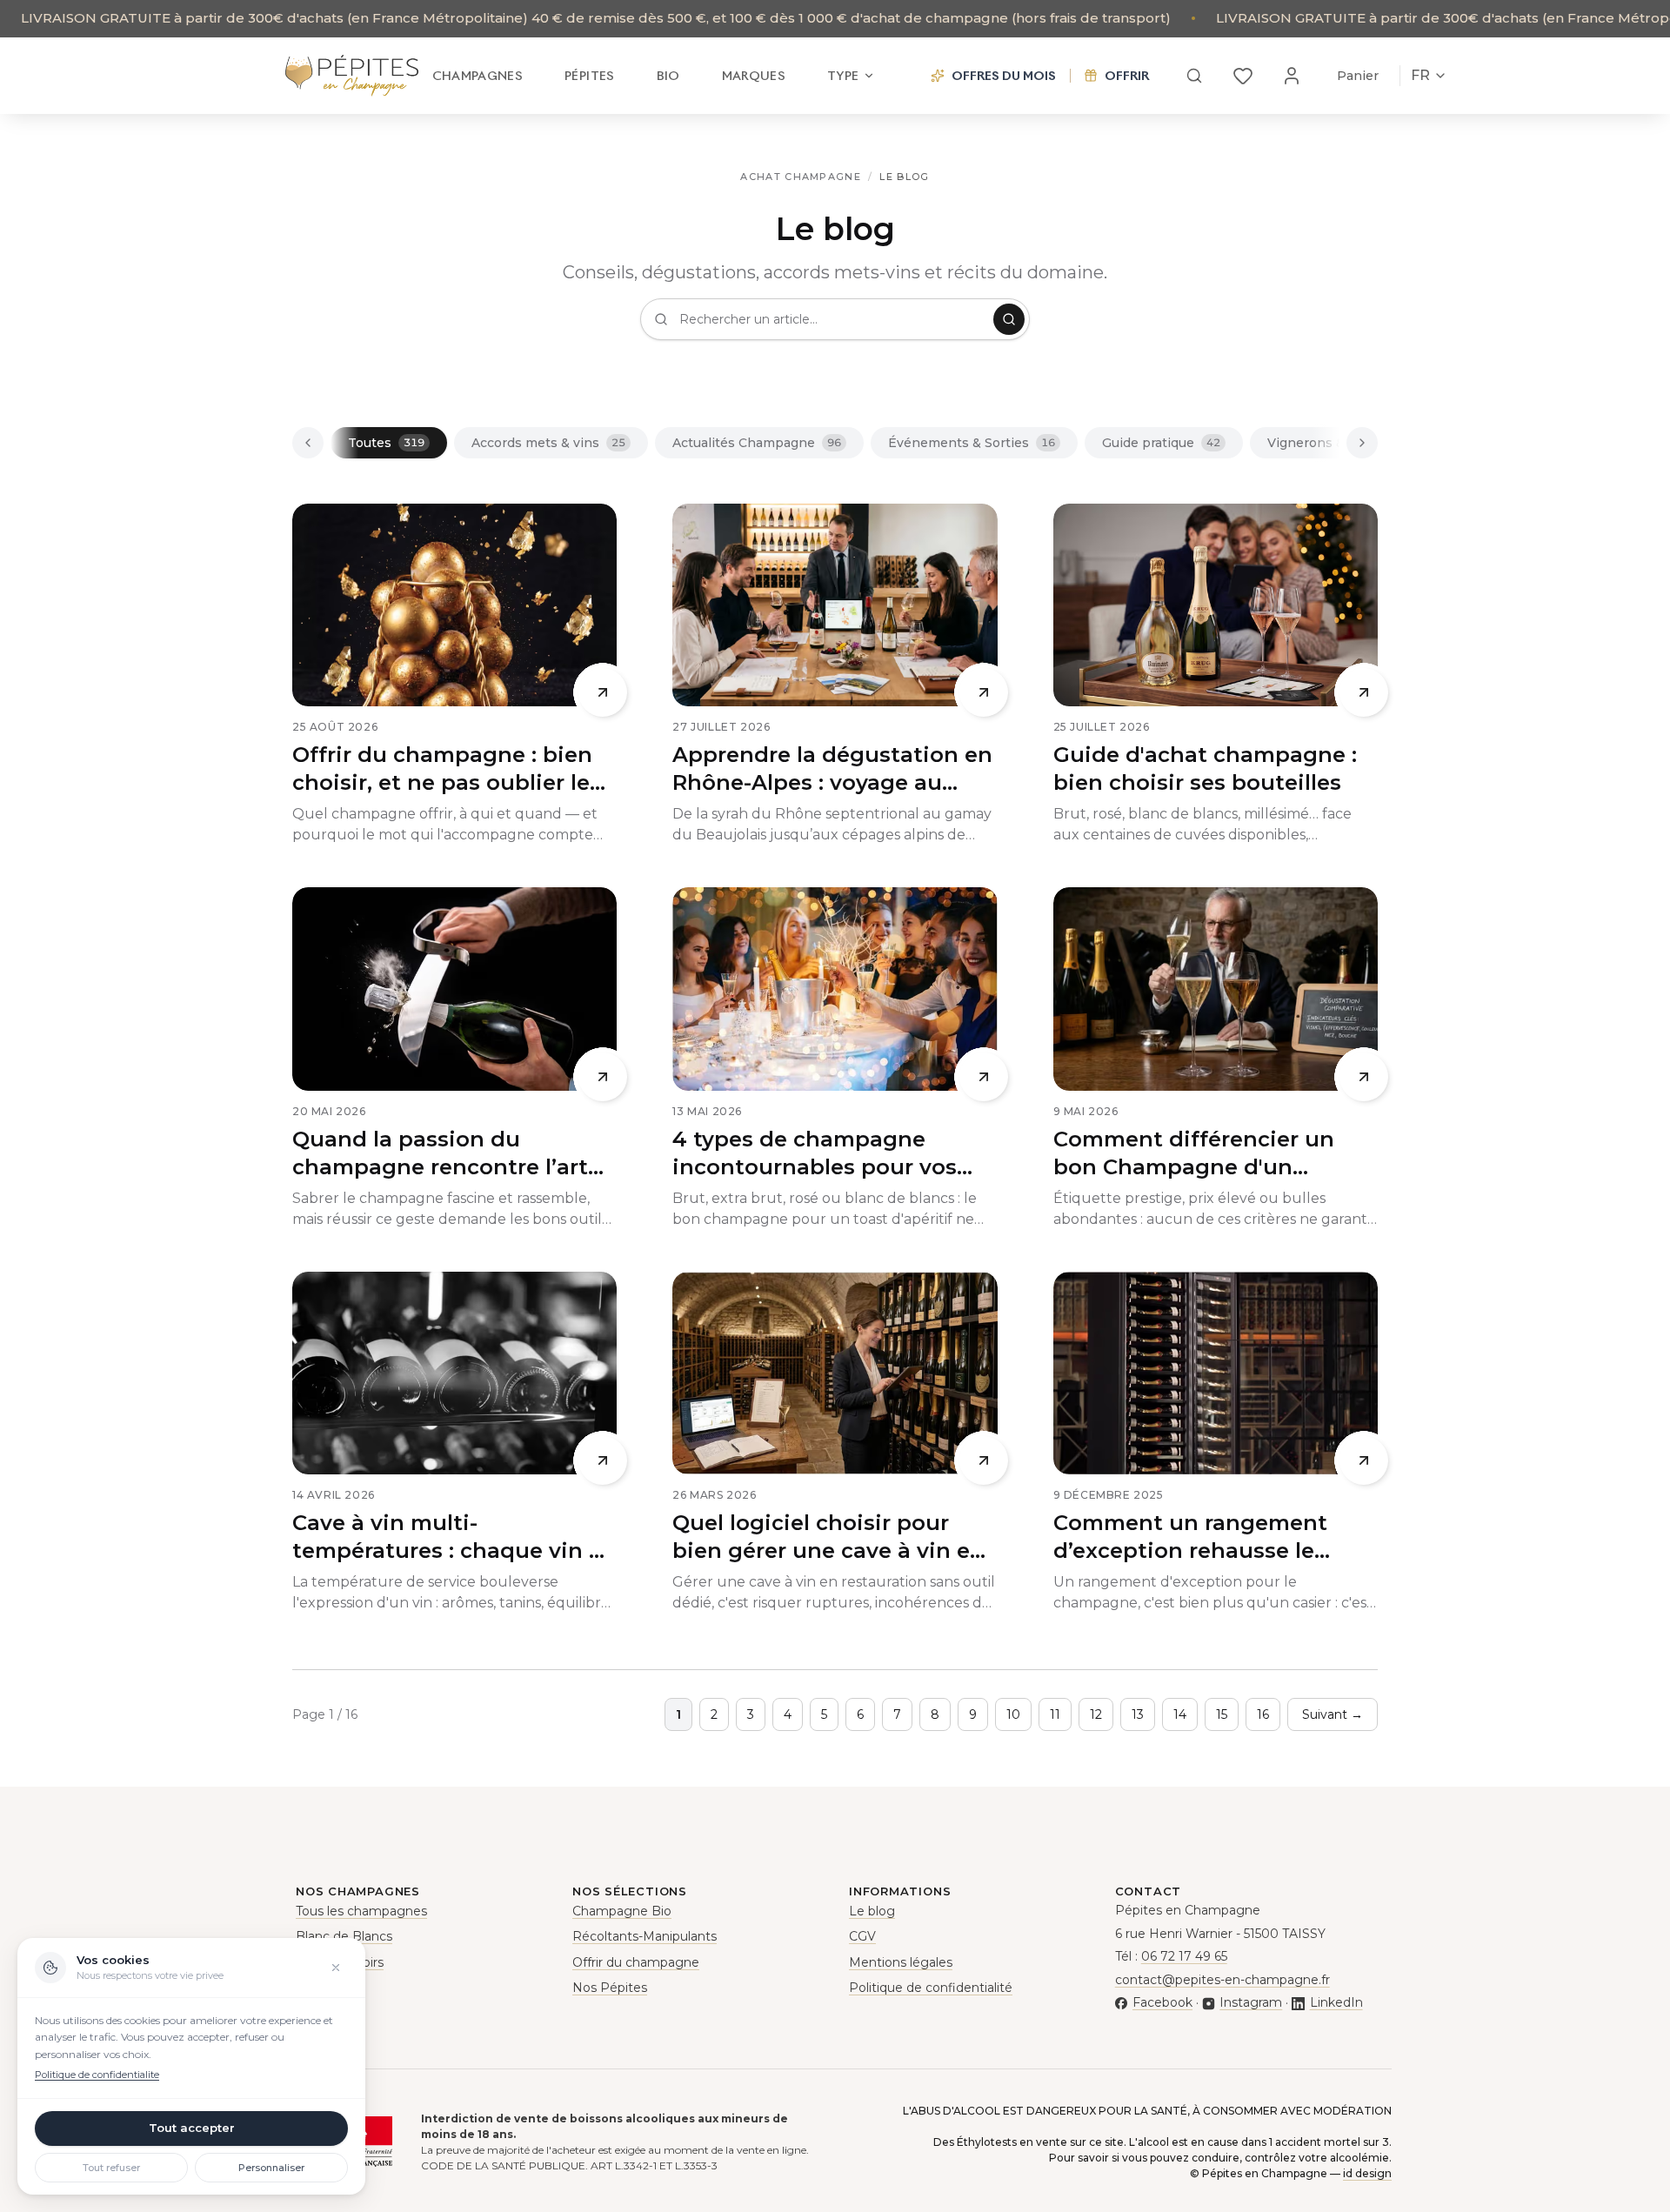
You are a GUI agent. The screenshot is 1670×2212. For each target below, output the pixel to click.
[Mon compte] (1292, 76)
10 (1013, 1714)
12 (1096, 1714)
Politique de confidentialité (931, 1988)
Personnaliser (271, 2168)
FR (1420, 75)
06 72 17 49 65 (1184, 1956)
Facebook (1162, 2002)
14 (1180, 1714)
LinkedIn (1336, 2002)
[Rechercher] (1194, 76)
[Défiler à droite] (1362, 443)
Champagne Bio (622, 1911)
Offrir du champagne (636, 1962)
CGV (862, 1936)
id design (1367, 2173)
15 (1222, 1714)
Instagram (1251, 2002)
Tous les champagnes (361, 1911)
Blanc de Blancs (344, 1936)
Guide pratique (1161, 443)
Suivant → (1333, 1714)
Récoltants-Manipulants (645, 1936)
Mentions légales (901, 1962)
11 (1055, 1714)
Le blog (872, 1911)
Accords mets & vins (548, 443)
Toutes (386, 443)
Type (843, 76)
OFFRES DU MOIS (1004, 76)
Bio (668, 76)
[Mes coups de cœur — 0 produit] (1243, 76)
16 (1263, 1714)
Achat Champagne (801, 177)
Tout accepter (192, 2128)
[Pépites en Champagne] (352, 76)
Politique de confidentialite (97, 2075)
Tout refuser (111, 2168)
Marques (754, 76)
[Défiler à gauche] (308, 443)
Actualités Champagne (757, 443)
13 (1138, 1714)
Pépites (589, 76)
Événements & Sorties (972, 443)
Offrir (1127, 76)
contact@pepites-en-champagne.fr (1222, 1980)
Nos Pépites (610, 1988)
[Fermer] (336, 1968)
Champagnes (478, 76)
